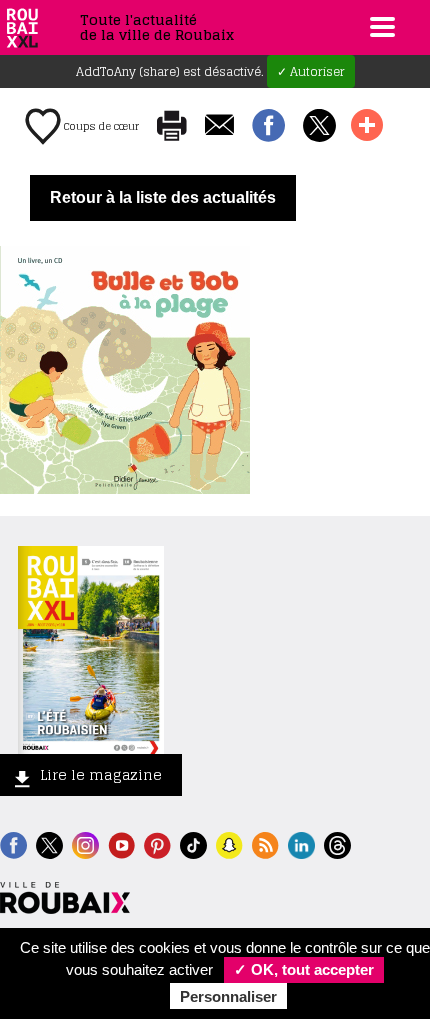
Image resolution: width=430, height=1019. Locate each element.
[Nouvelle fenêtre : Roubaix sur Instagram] (85, 843)
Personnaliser (228, 996)
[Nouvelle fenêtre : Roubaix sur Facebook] (13, 843)
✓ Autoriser (311, 71)
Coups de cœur (100, 126)
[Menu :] (380, 27)
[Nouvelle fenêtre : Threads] (337, 843)
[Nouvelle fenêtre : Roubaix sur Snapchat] (229, 843)
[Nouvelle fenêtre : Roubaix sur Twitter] (49, 843)
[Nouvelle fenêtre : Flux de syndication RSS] (265, 843)
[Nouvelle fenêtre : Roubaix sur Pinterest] (157, 843)
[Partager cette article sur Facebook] (268, 127)
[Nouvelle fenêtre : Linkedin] (301, 843)
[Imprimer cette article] (172, 127)
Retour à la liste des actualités (163, 197)
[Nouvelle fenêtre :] (121, 843)
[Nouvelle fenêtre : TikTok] (193, 843)
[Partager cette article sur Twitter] (319, 127)
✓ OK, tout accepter (304, 969)
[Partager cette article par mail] (219, 126)
